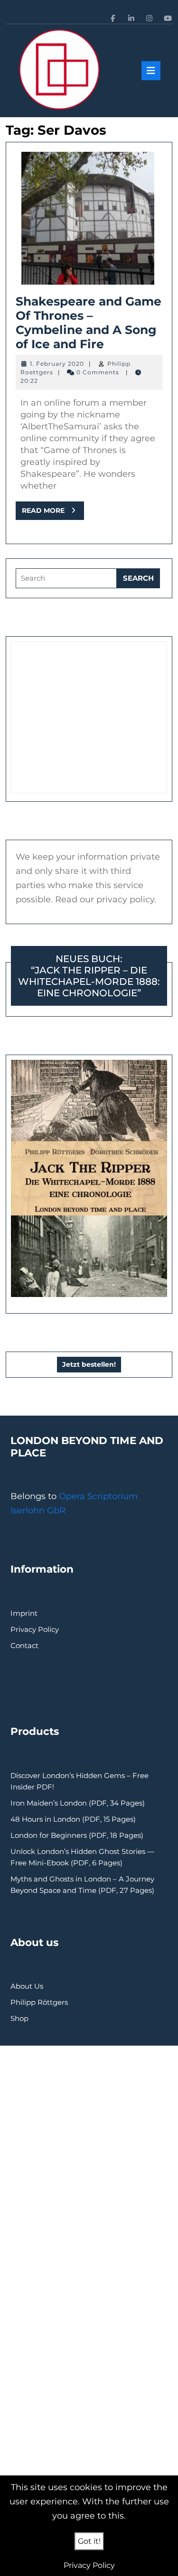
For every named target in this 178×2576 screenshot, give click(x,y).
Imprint (24, 1613)
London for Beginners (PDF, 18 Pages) (77, 1835)
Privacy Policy (35, 1629)
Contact (24, 1645)
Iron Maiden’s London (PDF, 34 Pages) (78, 1803)
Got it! (89, 2541)
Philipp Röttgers (39, 2002)
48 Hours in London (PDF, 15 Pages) (73, 1819)
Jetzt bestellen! (89, 1364)
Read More (53, 513)
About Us (27, 1986)
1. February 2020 (57, 364)
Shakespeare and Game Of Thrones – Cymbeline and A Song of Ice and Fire (89, 323)
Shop (19, 2018)
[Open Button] (151, 71)
